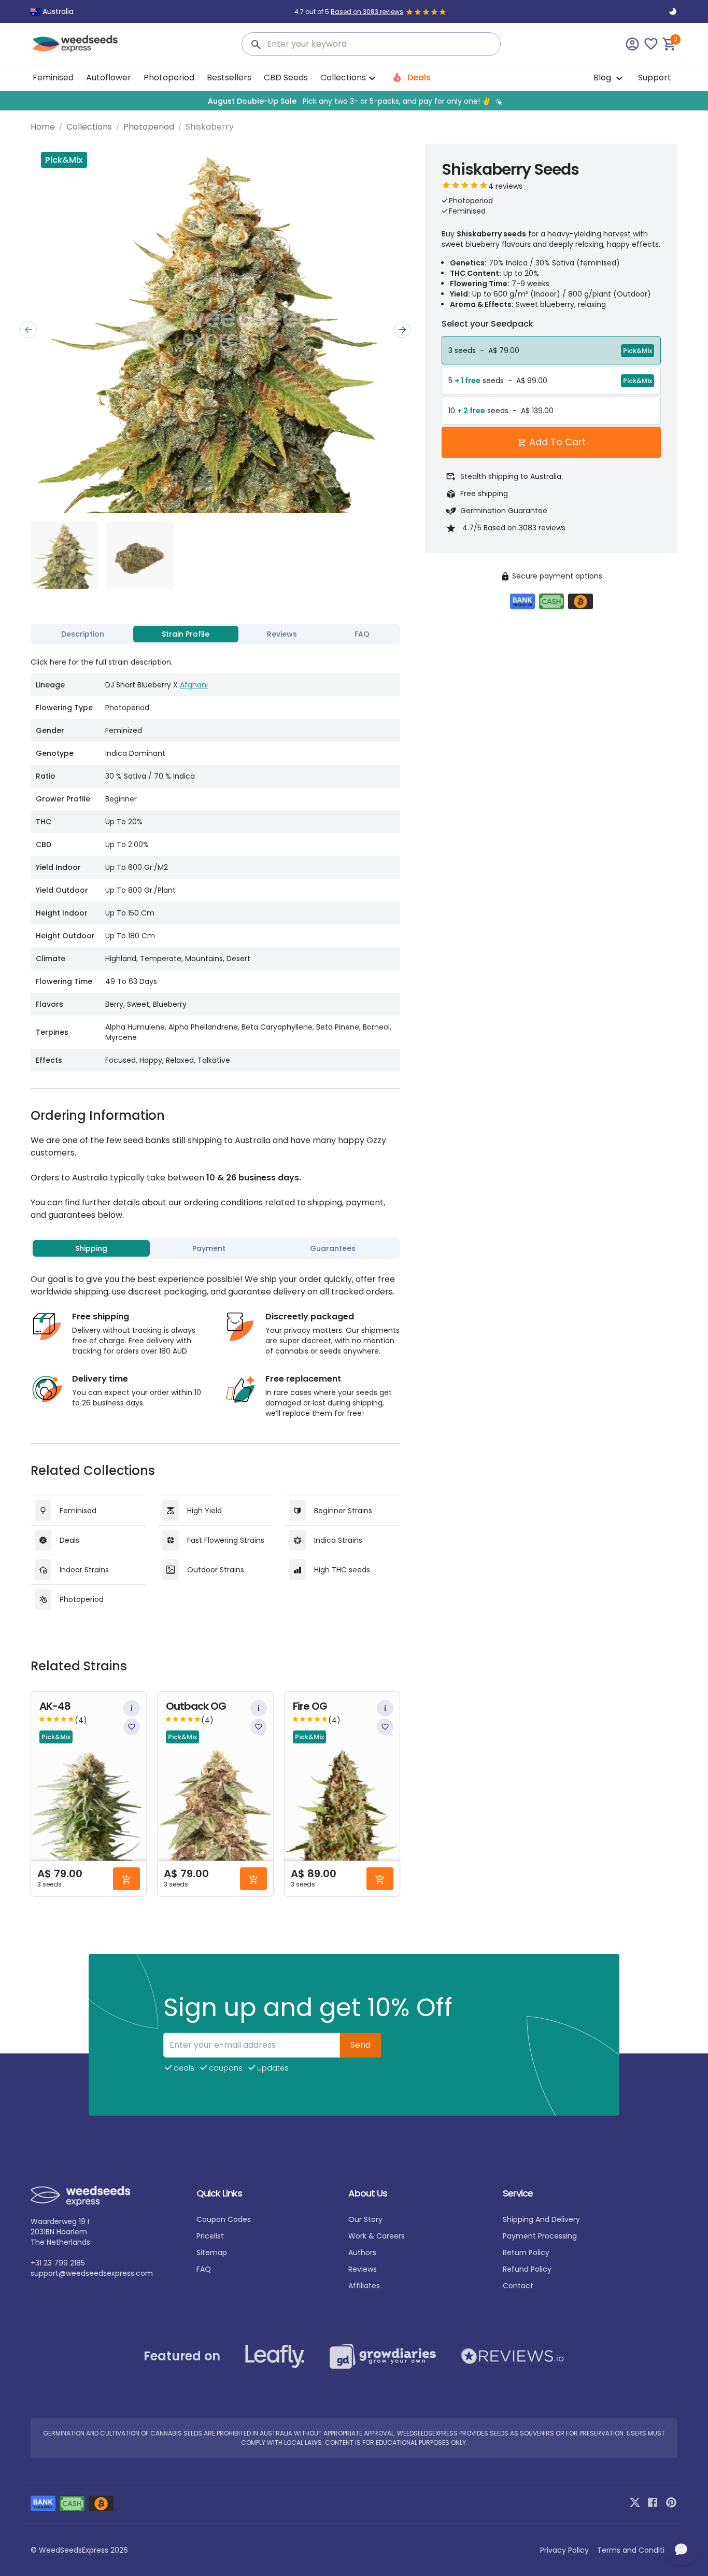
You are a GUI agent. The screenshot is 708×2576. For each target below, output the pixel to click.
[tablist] (215, 634)
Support (655, 78)
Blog (603, 78)
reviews (363, 2269)
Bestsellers (229, 78)
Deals (418, 78)
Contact (518, 2286)
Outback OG (196, 1706)
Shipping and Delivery (541, 2219)
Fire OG (310, 1706)
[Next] (402, 330)
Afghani (194, 685)
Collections (89, 127)
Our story (365, 2219)
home (43, 127)
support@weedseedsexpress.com (92, 2273)
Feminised (53, 78)
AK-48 (55, 1706)
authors (362, 2253)
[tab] (83, 634)
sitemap (212, 2253)
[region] (354, 101)
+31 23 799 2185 (58, 2263)
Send (360, 2045)
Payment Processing (540, 2236)
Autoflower (109, 78)
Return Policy (526, 2253)
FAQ (204, 2269)
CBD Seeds (286, 78)
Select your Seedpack (487, 324)
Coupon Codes (224, 2219)
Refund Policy (527, 2269)
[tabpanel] (215, 860)
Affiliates (364, 2286)
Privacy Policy (564, 2550)
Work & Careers (377, 2236)
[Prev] (29, 330)
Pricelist (210, 2236)
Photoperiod (169, 78)
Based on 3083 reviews (367, 12)
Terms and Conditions (637, 2550)
